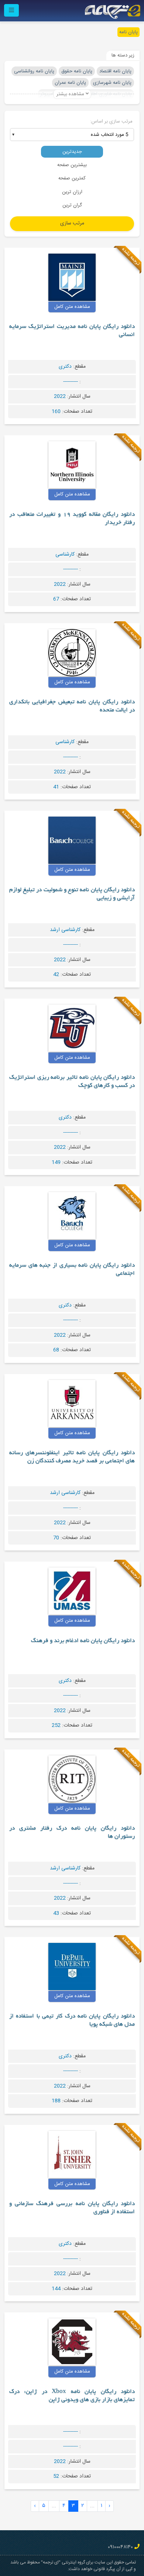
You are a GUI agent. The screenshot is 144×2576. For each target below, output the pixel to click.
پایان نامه (128, 32)
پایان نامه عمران (70, 83)
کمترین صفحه (72, 178)
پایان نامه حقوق (77, 71)
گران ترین (72, 205)
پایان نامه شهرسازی (112, 83)
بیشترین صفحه (72, 165)
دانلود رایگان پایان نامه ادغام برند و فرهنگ (83, 1641)
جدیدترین (72, 152)
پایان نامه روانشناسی (34, 71)
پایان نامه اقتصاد (115, 71)
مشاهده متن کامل (72, 307)
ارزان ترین (72, 192)
